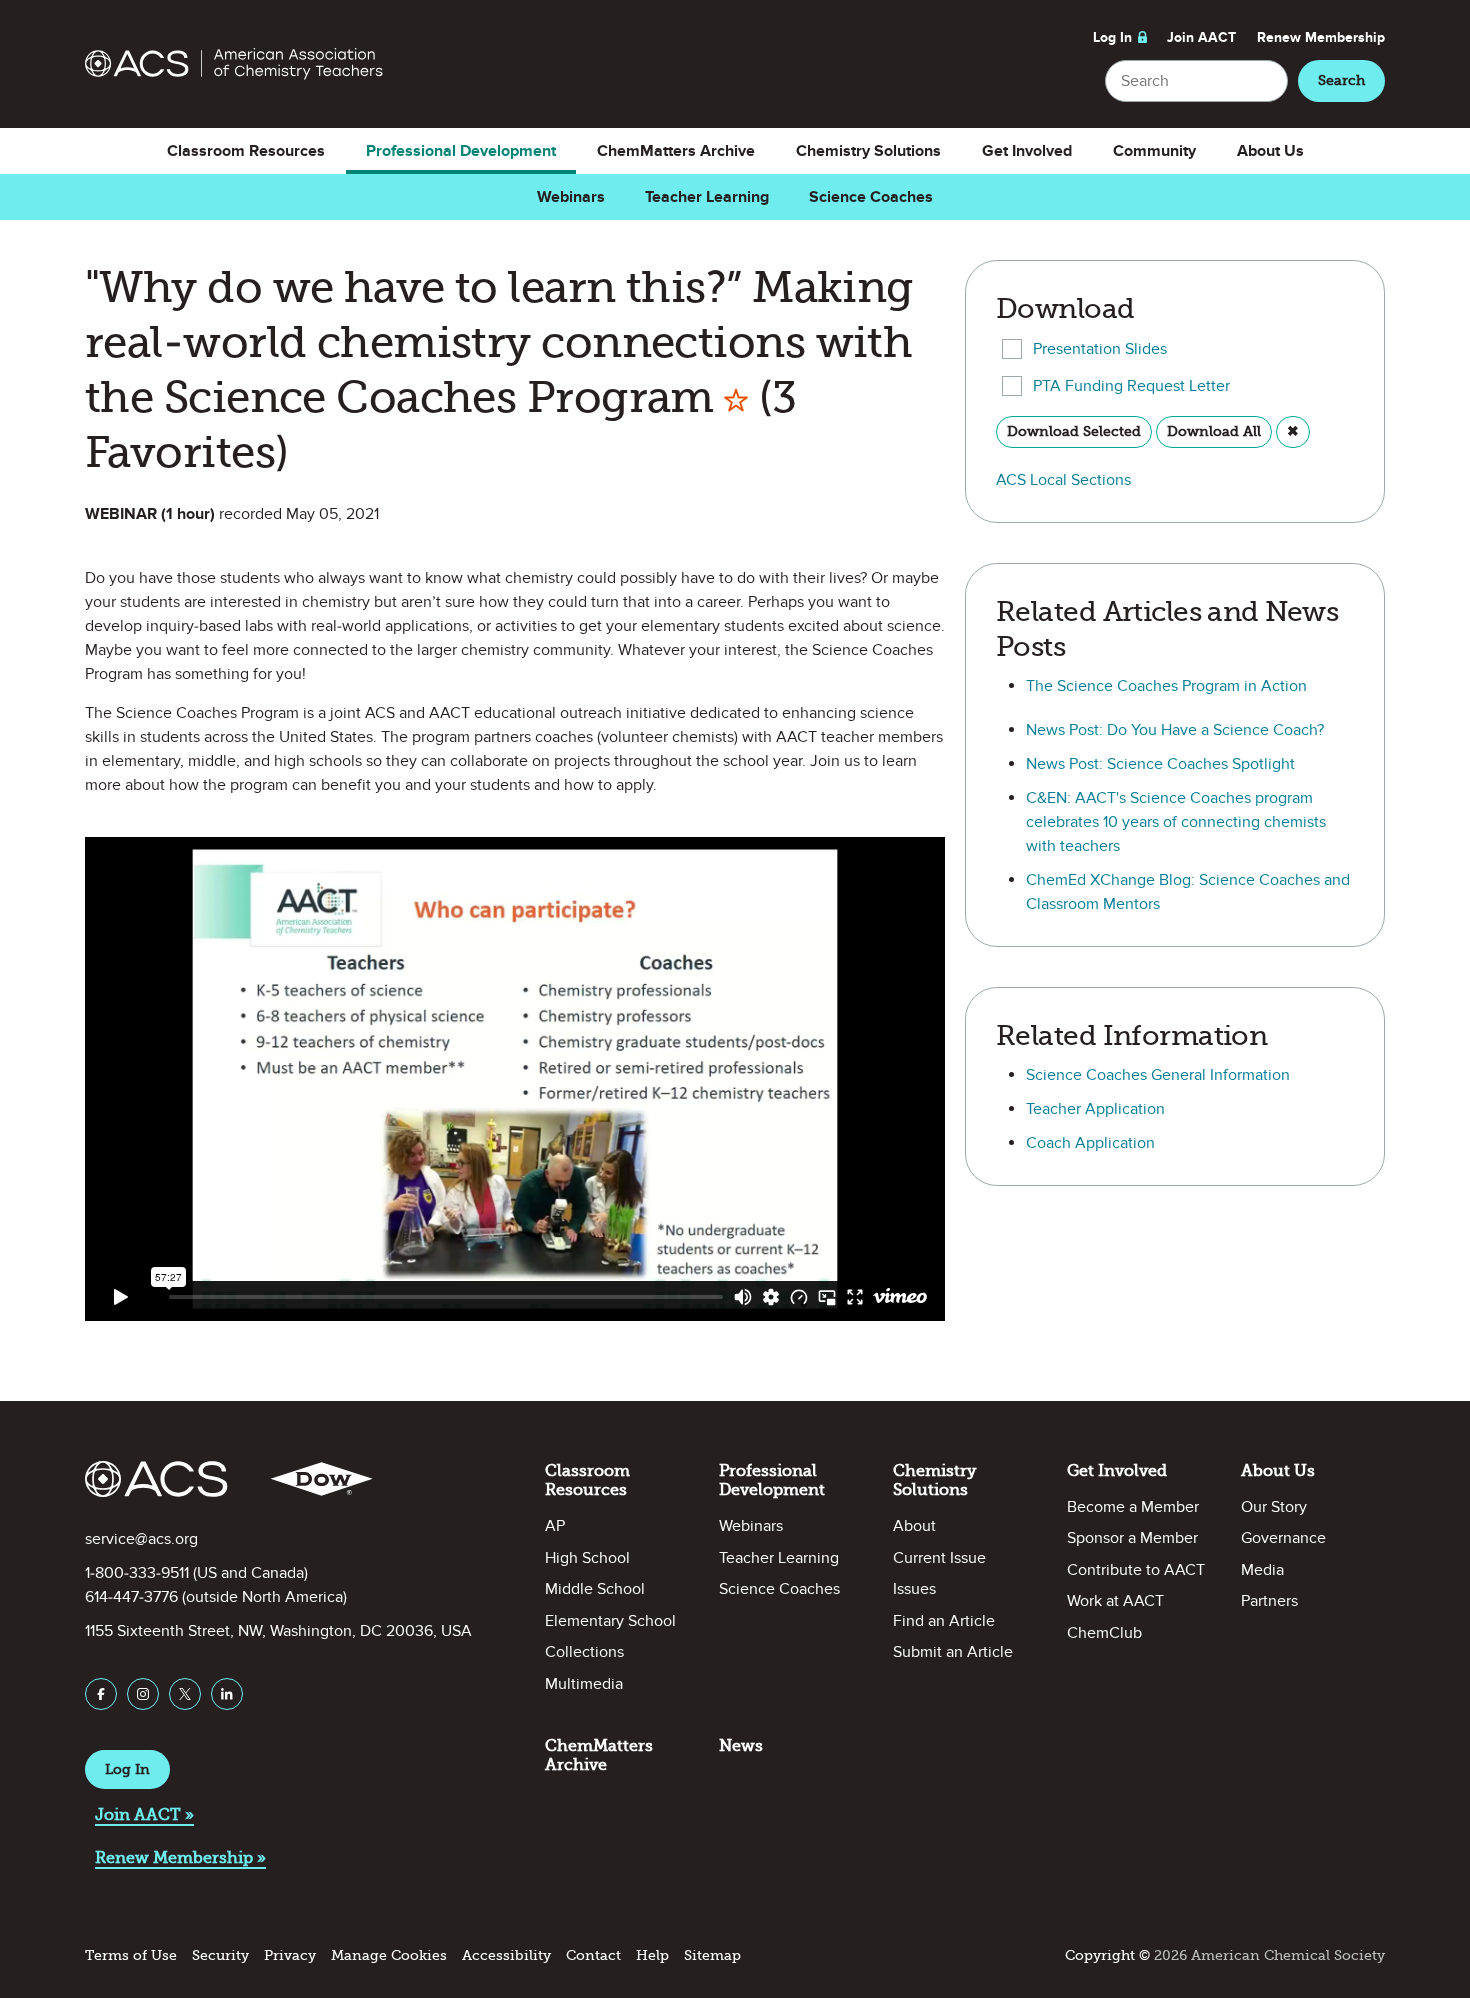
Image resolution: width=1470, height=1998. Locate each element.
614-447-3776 (131, 1597)
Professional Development (461, 151)
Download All (1214, 431)
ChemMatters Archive (676, 151)
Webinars (571, 197)
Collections (584, 1652)
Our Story (1274, 1507)
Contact (593, 1955)
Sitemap (712, 1955)
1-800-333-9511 (137, 1573)
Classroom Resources (246, 151)
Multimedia (584, 1684)
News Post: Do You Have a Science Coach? (1175, 730)
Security (220, 1955)
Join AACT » (144, 1814)
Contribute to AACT (1136, 1570)
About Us (1270, 151)
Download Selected (1074, 431)
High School (587, 1558)
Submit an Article (953, 1652)
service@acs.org (141, 1539)
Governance (1283, 1538)
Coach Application (1090, 1143)
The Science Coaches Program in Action (1166, 686)
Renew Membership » (180, 1857)
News (741, 1745)
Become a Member (1133, 1507)
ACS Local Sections (1063, 480)
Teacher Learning (707, 197)
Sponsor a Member (1132, 1538)
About (914, 1526)
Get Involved (1027, 151)
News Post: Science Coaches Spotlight (1160, 764)
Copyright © (1107, 1955)
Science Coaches (871, 197)
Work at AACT (1115, 1601)
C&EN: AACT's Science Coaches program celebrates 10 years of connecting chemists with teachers (1176, 822)
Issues (914, 1589)
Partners (1269, 1601)
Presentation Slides (1100, 349)
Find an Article (944, 1621)
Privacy (290, 1955)
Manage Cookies (389, 1955)
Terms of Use (131, 1955)
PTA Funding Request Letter (1131, 386)
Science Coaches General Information (1158, 1075)
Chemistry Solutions (868, 151)
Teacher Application (1095, 1109)
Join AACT (1201, 37)
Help (652, 1955)
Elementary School (610, 1621)
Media (1262, 1570)
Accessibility (506, 1955)
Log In (1112, 37)
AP (555, 1526)
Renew (1321, 37)
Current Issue (939, 1558)
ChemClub (1104, 1633)
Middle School (595, 1589)
